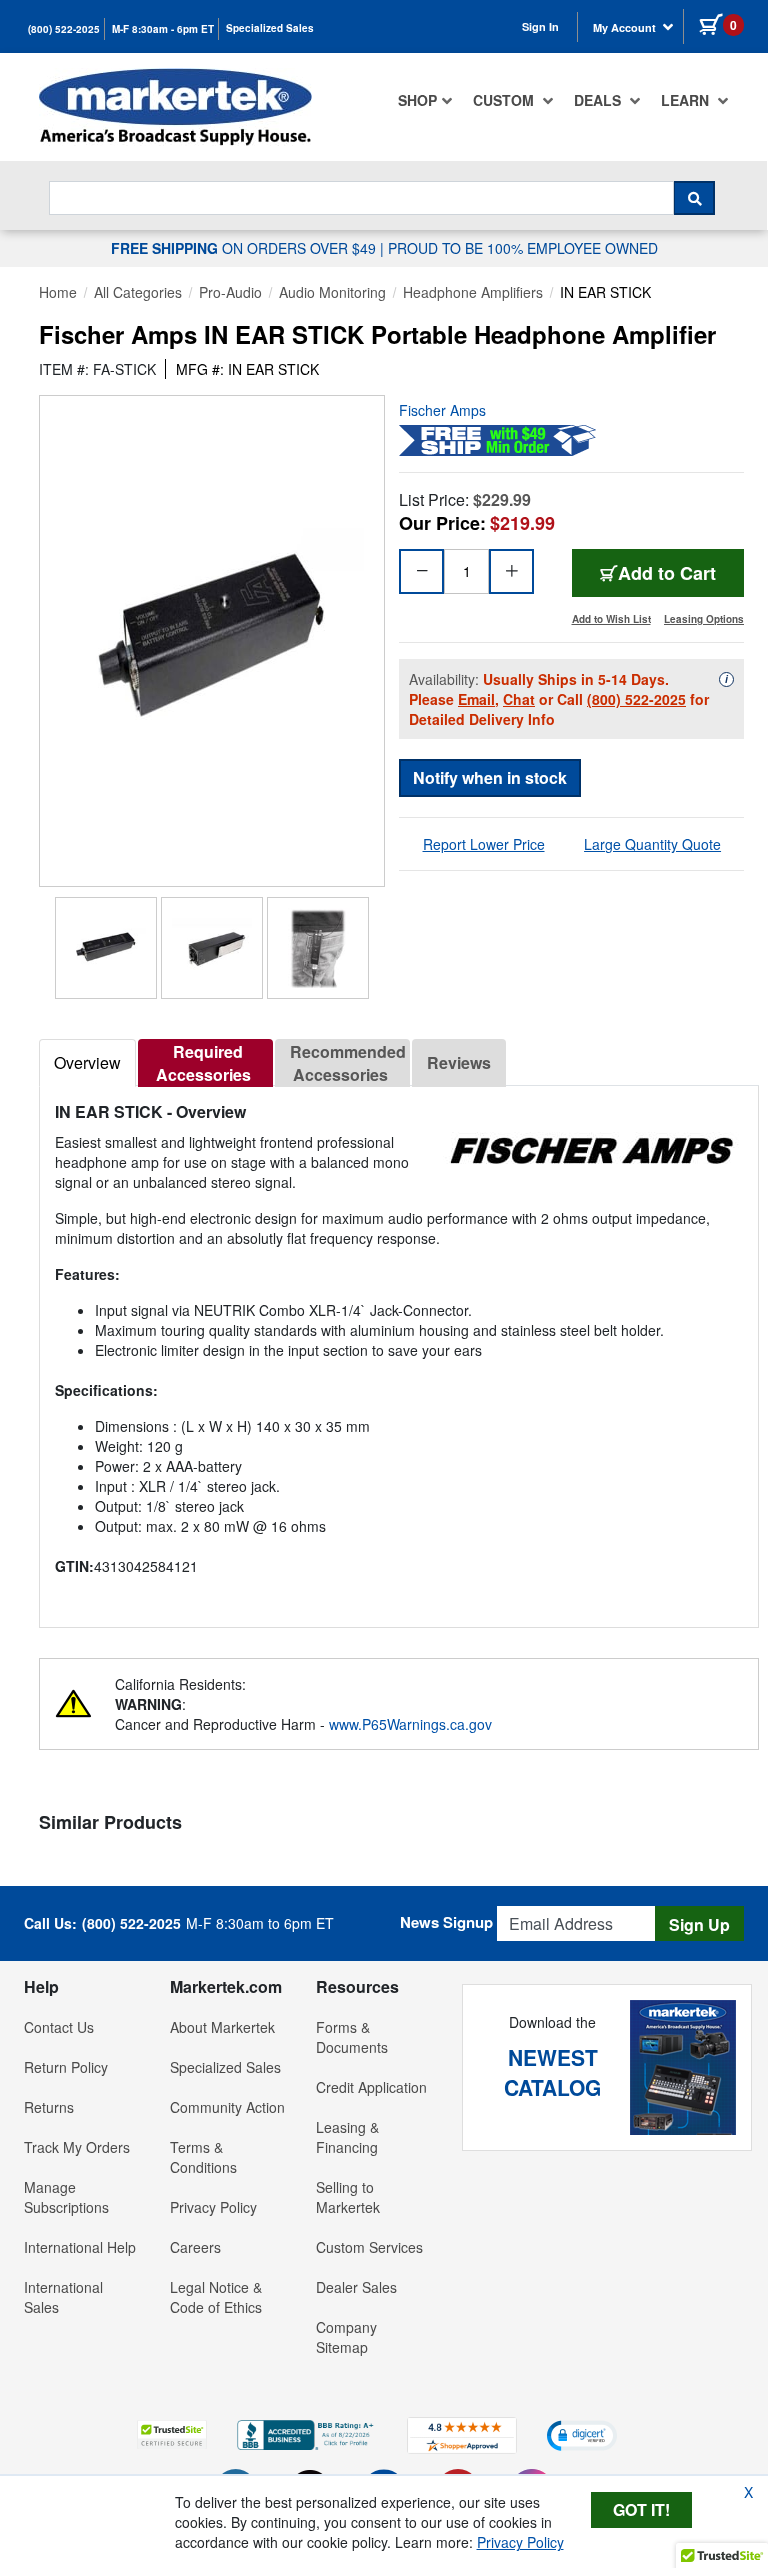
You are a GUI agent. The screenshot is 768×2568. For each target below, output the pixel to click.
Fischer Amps (442, 410)
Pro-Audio (230, 292)
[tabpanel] (399, 1348)
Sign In (540, 26)
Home (58, 292)
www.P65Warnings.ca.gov (410, 1724)
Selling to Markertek (348, 2197)
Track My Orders (77, 2147)
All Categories (138, 292)
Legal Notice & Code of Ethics (216, 2297)
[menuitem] (425, 100)
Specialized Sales (270, 28)
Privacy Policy (213, 2207)
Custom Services (369, 2247)
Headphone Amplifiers (473, 292)
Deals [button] (599, 100)
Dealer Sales (356, 2287)
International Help (80, 2247)
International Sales (63, 2297)
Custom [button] (505, 100)
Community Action (227, 2107)
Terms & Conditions (203, 2157)
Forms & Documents (352, 2037)
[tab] (87, 1063)
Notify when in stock (490, 777)
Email (476, 699)
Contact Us (59, 2027)
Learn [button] (687, 100)
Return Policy (66, 2067)
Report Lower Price (484, 844)
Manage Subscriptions (66, 2197)
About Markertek (222, 2027)
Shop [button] (417, 100)
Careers (195, 2247)
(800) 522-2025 (64, 29)
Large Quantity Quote (652, 844)
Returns (49, 2107)
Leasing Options (704, 619)
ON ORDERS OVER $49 (245, 248)
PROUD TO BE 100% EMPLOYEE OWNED (523, 248)
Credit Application (371, 2087)
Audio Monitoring (332, 292)
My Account (626, 27)
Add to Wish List (611, 619)
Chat (519, 699)
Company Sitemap (346, 2337)
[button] (172, 2434)
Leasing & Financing (347, 2137)
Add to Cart (667, 573)
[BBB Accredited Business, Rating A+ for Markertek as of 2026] (307, 2433)
